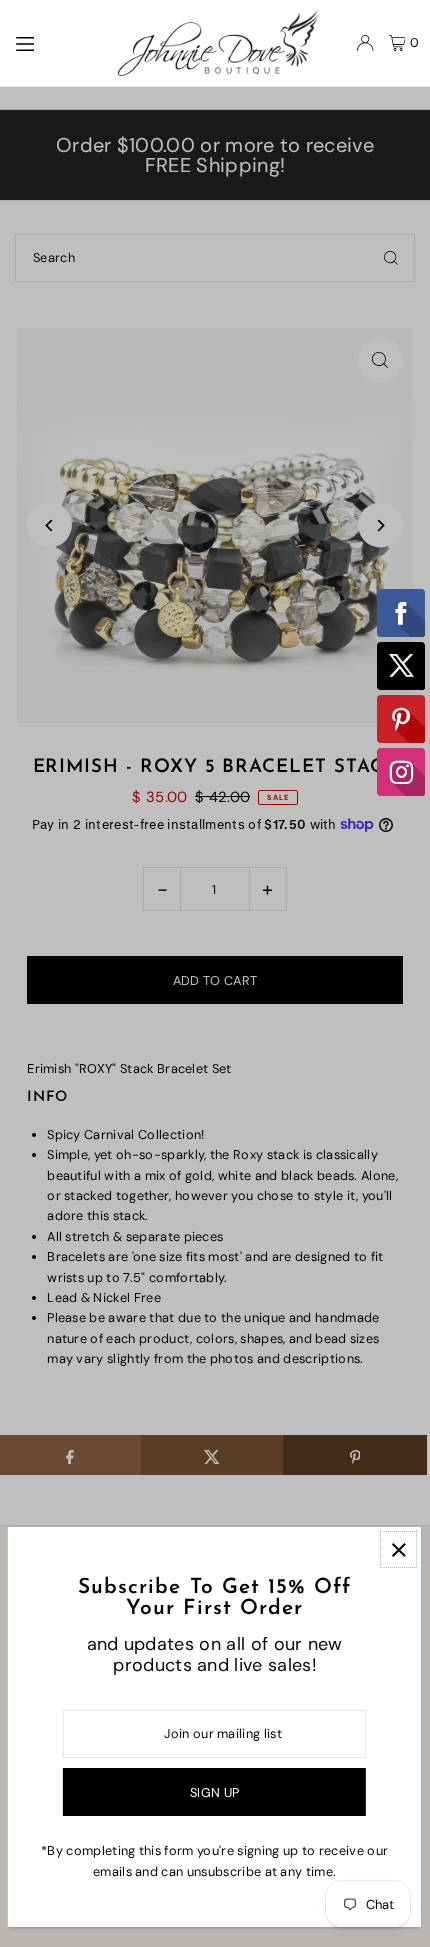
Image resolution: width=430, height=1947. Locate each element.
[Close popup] (398, 1549)
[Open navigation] (56, 42)
